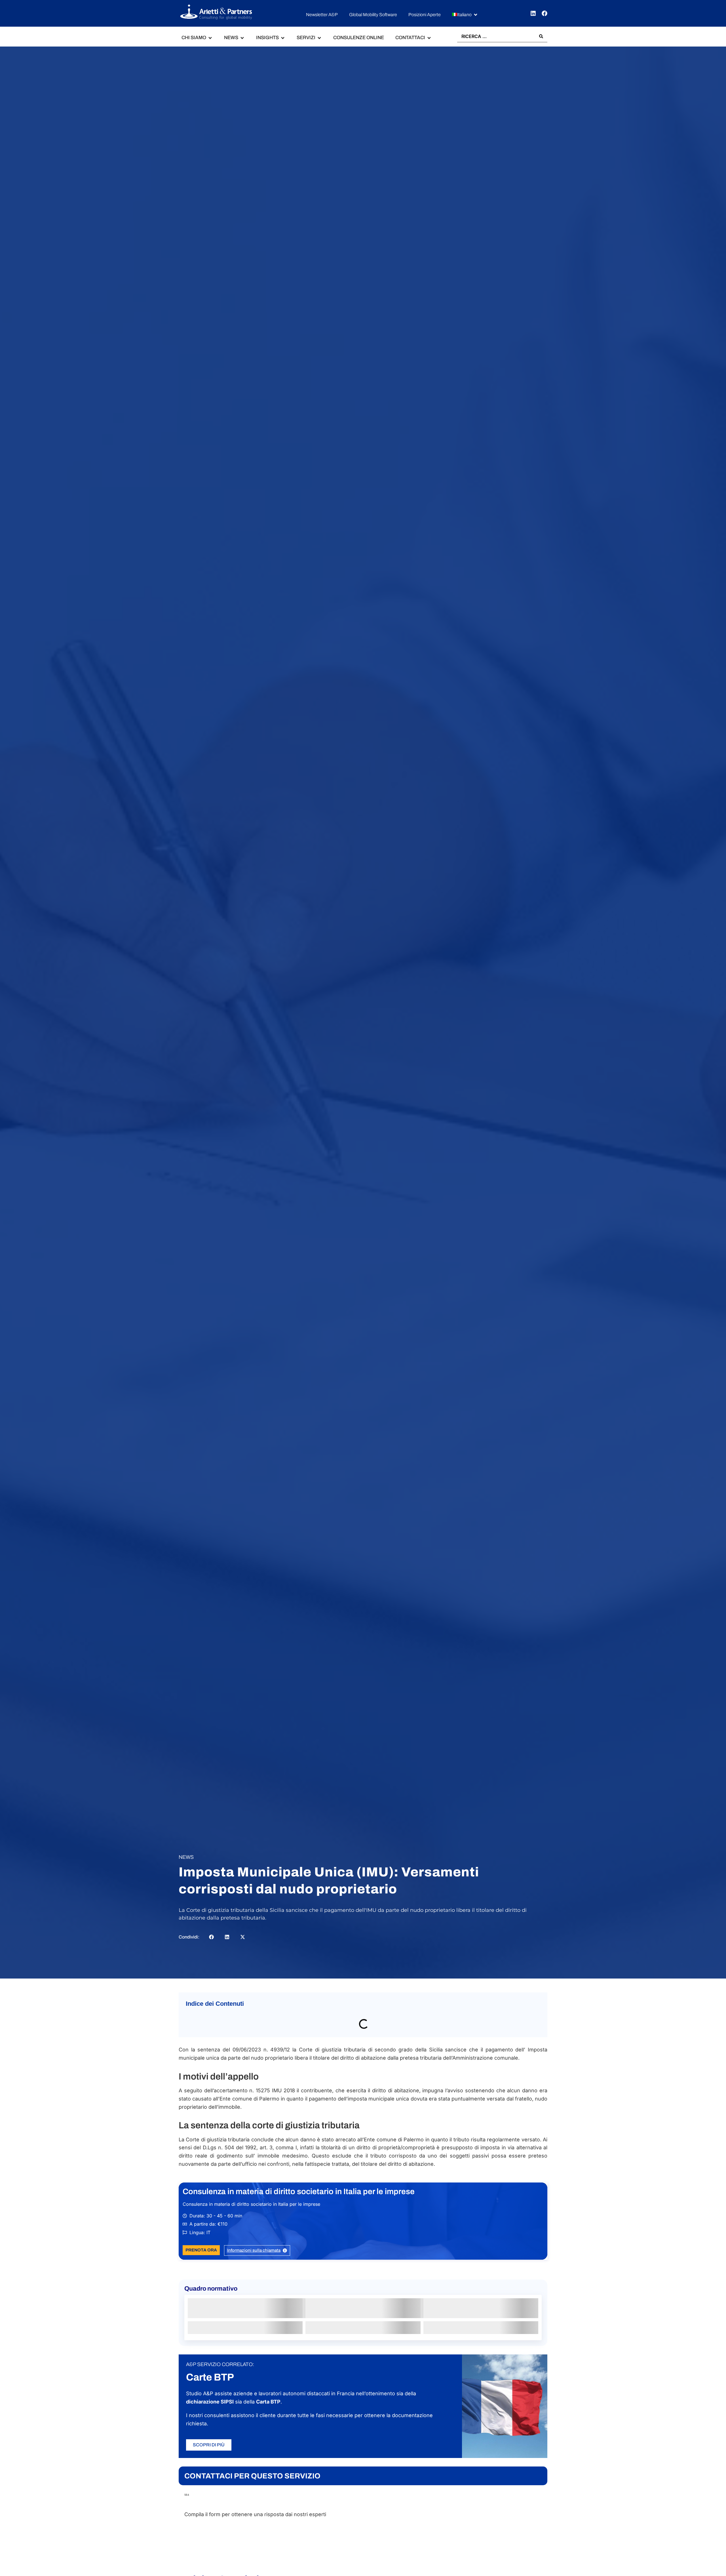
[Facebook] (544, 13)
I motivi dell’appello (212, 2023)
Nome (191, 2562)
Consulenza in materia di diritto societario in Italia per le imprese (299, 2204)
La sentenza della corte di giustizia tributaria (240, 2036)
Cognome (374, 2562)
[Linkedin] (533, 13)
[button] (465, 15)
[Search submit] (541, 36)
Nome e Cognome (209, 2542)
